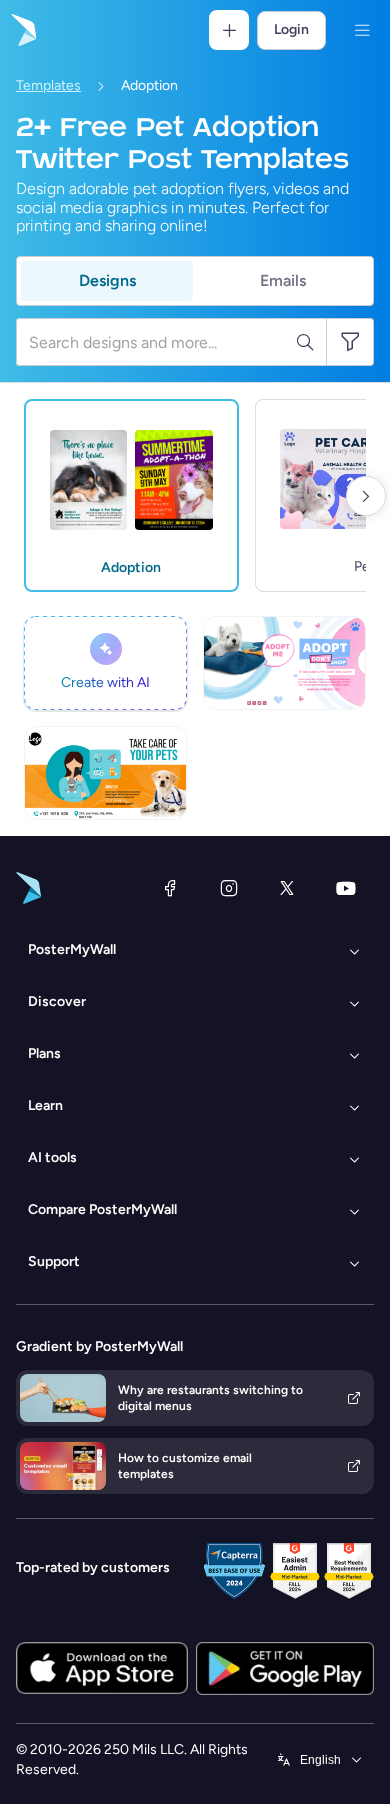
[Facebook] (170, 888)
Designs (107, 280)
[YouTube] (346, 888)
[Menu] (362, 30)
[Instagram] (229, 888)
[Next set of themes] (366, 496)
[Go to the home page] (22, 30)
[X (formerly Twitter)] (287, 888)
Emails (283, 280)
